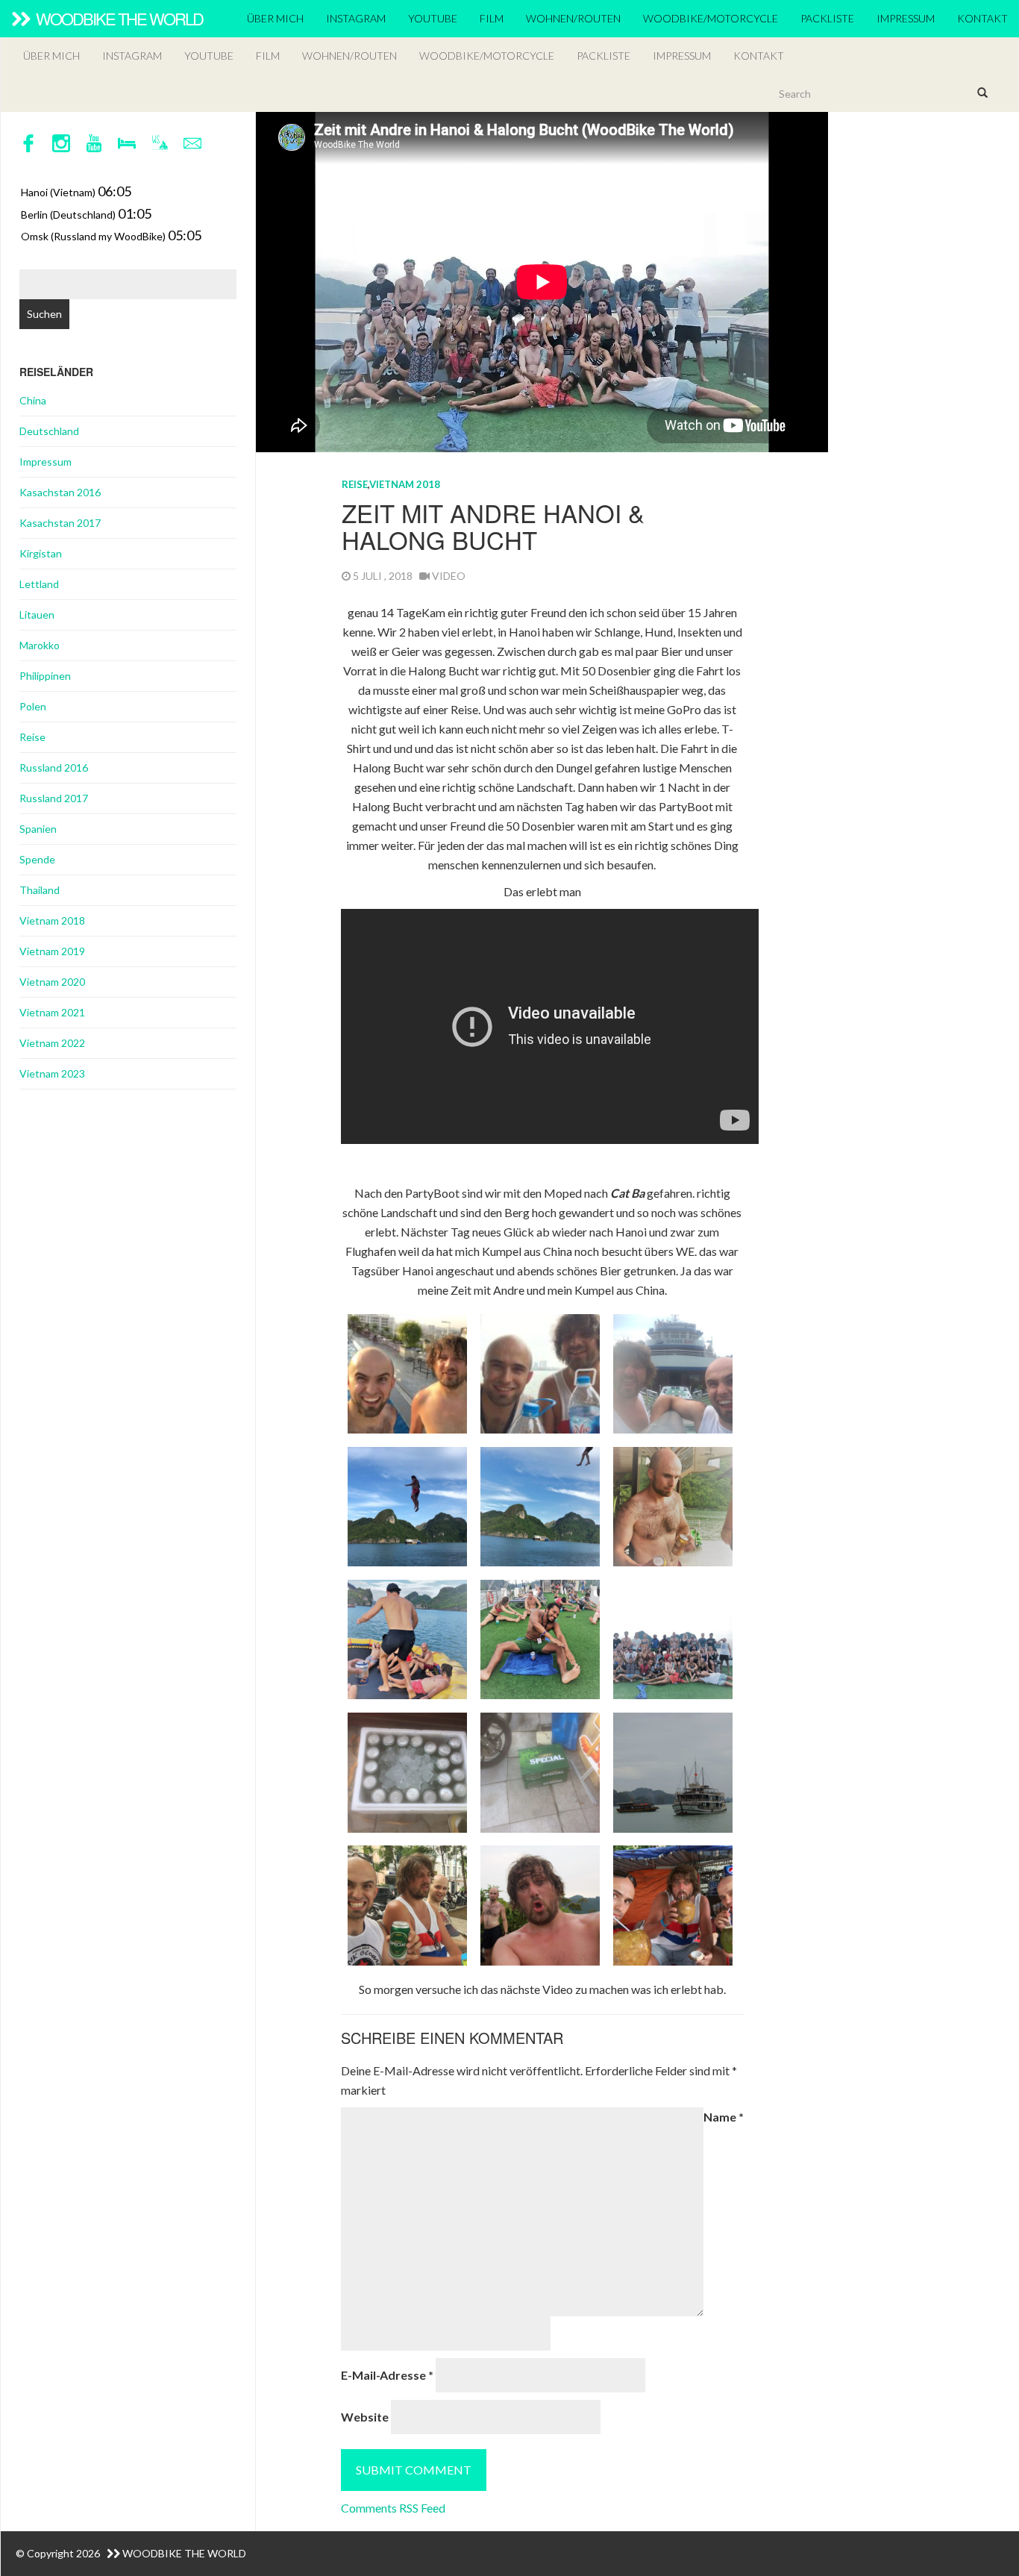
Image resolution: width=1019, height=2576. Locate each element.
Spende (37, 859)
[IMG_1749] (673, 1904)
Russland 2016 (54, 768)
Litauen (37, 615)
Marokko (40, 645)
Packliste (827, 18)
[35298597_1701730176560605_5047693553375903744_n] (407, 1638)
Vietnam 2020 (52, 982)
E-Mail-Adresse (387, 2375)
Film (492, 18)
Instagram (356, 18)
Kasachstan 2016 (60, 492)
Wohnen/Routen (573, 18)
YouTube (433, 18)
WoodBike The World (118, 18)
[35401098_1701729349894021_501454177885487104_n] (407, 1505)
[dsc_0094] (540, 1904)
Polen (33, 706)
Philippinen (45, 676)
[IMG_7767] (673, 1372)
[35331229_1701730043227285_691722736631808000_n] (673, 1505)
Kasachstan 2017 (60, 523)
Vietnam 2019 (52, 951)
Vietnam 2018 (405, 484)
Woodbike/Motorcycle (711, 18)
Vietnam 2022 (52, 1043)
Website (365, 2417)
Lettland (39, 584)
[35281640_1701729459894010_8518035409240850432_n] (540, 1505)
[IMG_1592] (540, 1372)
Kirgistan (41, 553)
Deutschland (49, 431)
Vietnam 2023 (52, 1073)
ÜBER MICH (275, 18)
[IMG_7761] (540, 1770)
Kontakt (982, 18)
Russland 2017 (54, 798)
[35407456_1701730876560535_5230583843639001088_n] (540, 1638)
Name (724, 2117)
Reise (355, 484)
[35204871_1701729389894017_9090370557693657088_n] (673, 1638)
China (33, 400)
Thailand (40, 890)
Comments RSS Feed (393, 2508)
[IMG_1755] (407, 1904)
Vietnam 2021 (52, 1012)
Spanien (38, 829)
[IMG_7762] (407, 1770)
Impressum (906, 18)
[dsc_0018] (673, 1770)
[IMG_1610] (407, 1372)
